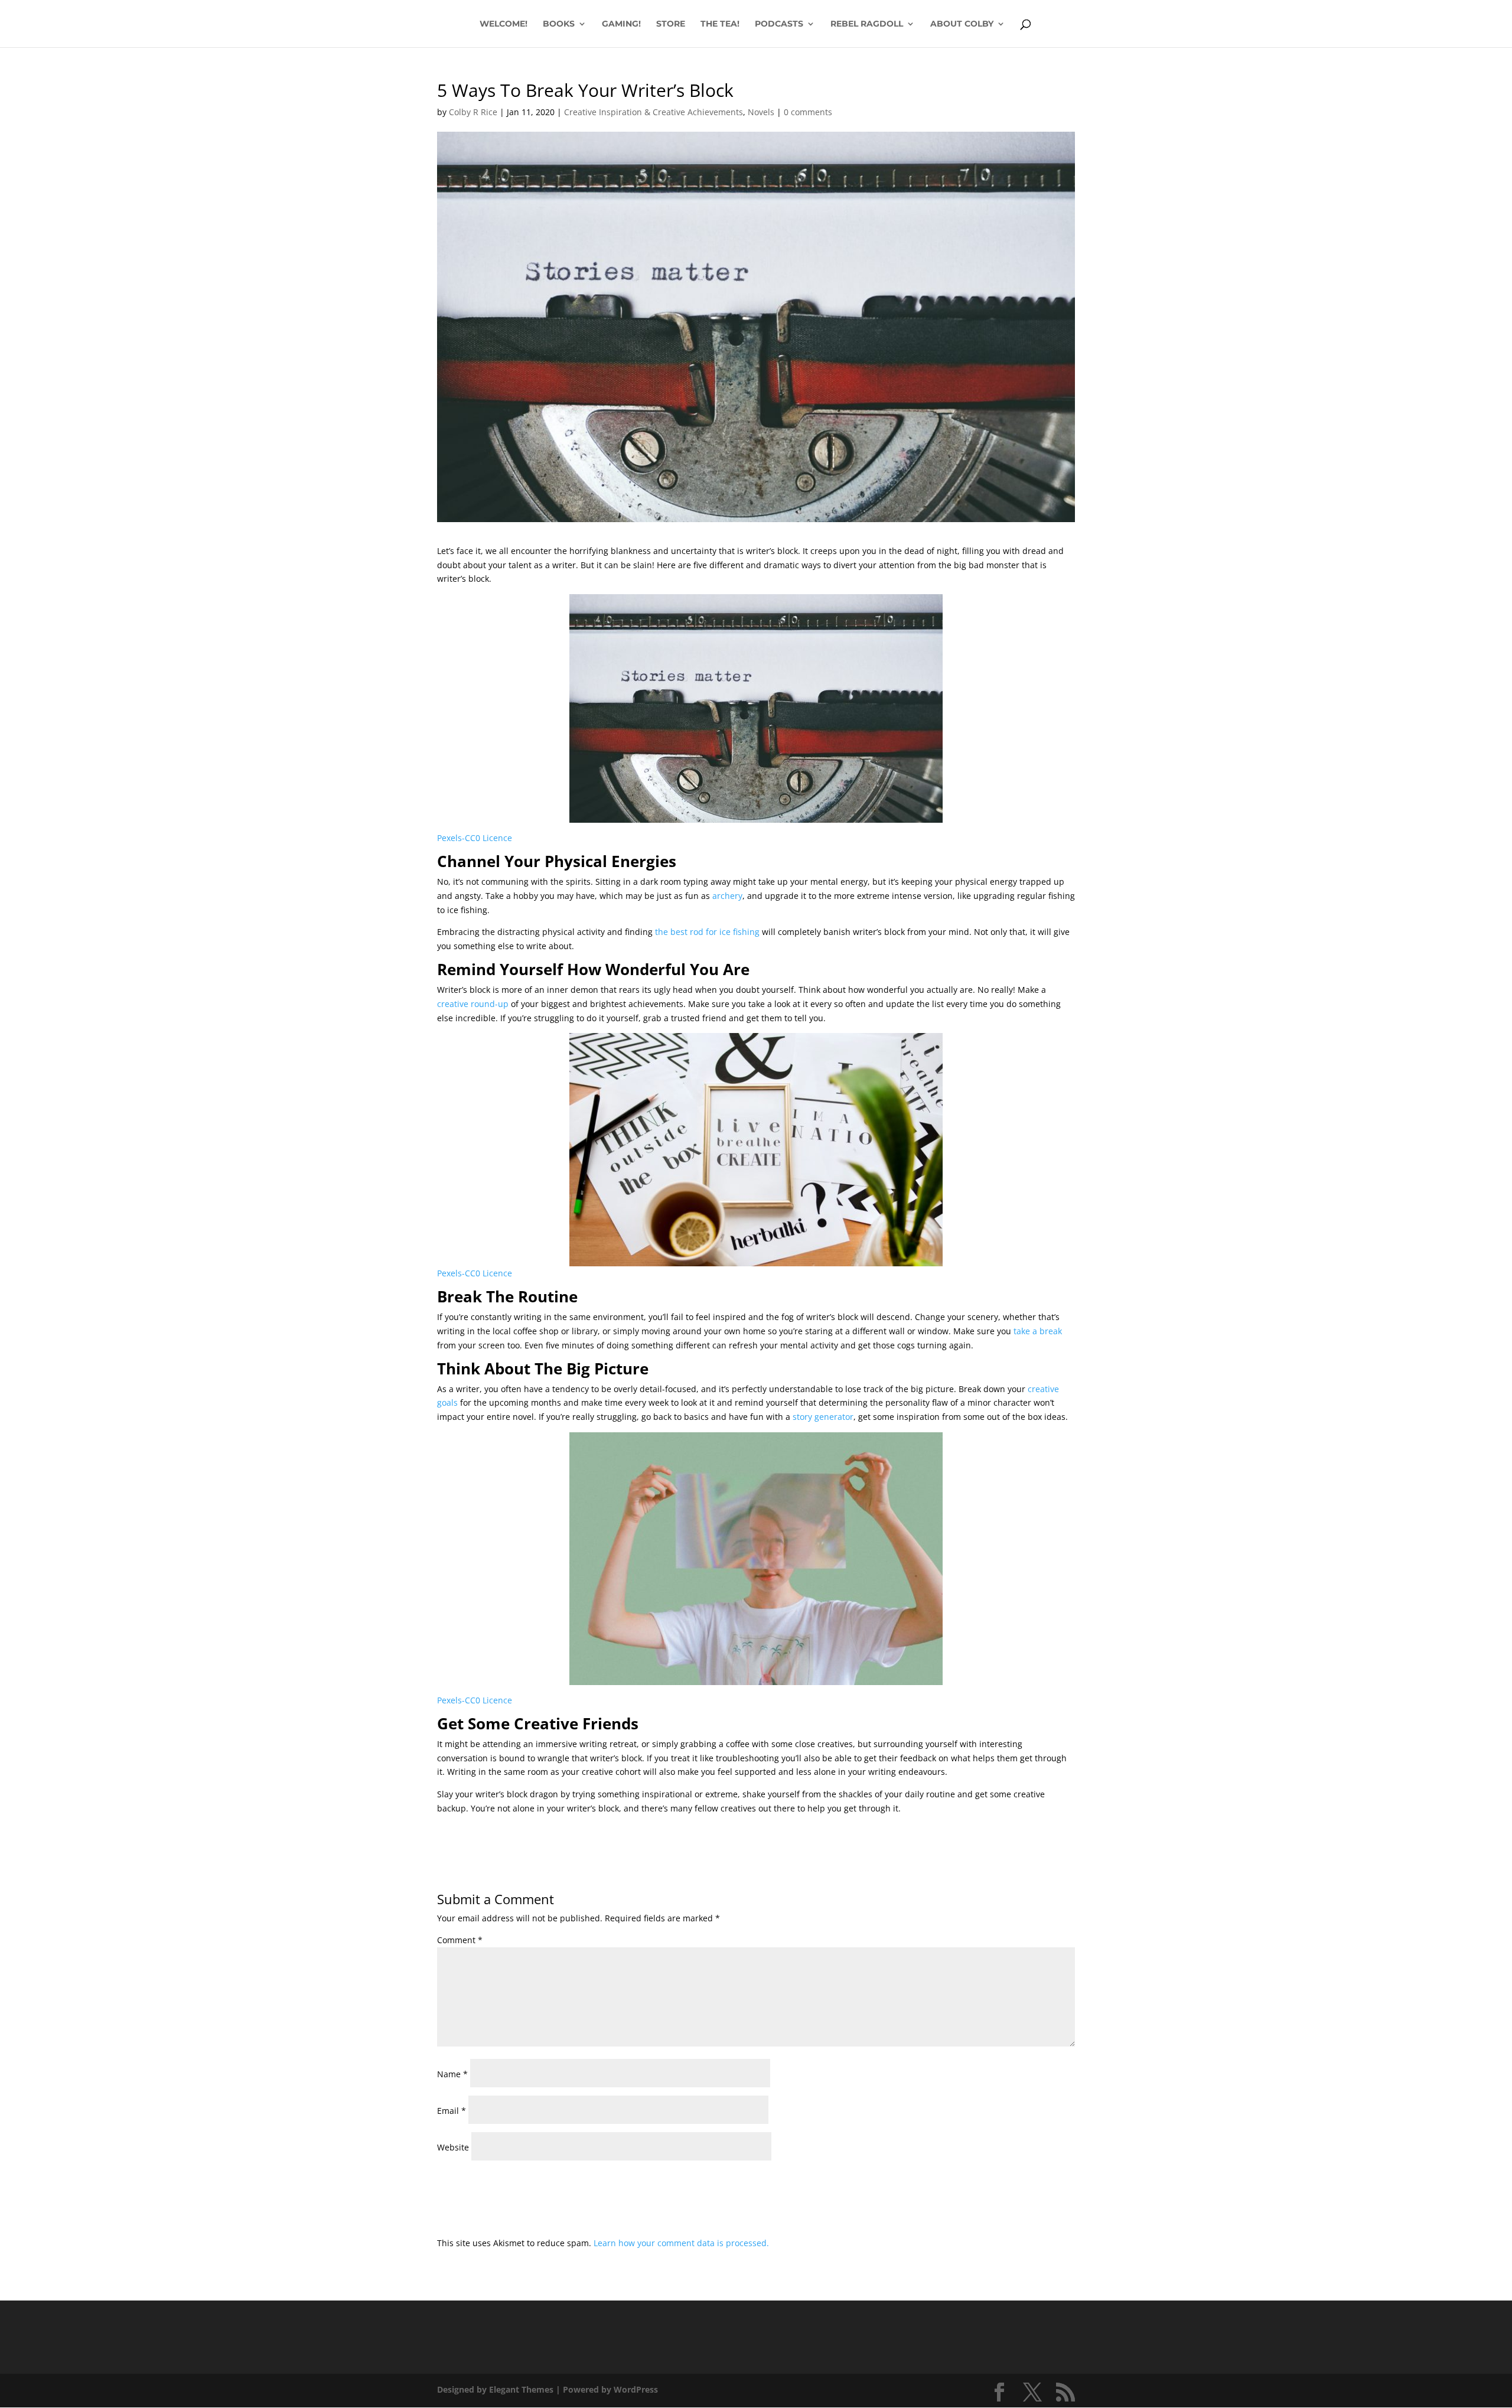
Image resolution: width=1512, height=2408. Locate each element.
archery (727, 896)
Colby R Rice (473, 112)
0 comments (808, 112)
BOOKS (559, 24)
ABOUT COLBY (962, 24)
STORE (671, 24)
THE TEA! (720, 24)
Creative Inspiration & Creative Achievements (654, 112)
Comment (460, 1940)
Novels (761, 112)
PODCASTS (779, 24)
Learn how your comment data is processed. (681, 2243)
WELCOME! (504, 24)
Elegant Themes (521, 2389)
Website (453, 2147)
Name (452, 2074)
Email (452, 2111)
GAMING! (621, 24)
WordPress (636, 2389)
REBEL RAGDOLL (867, 24)
